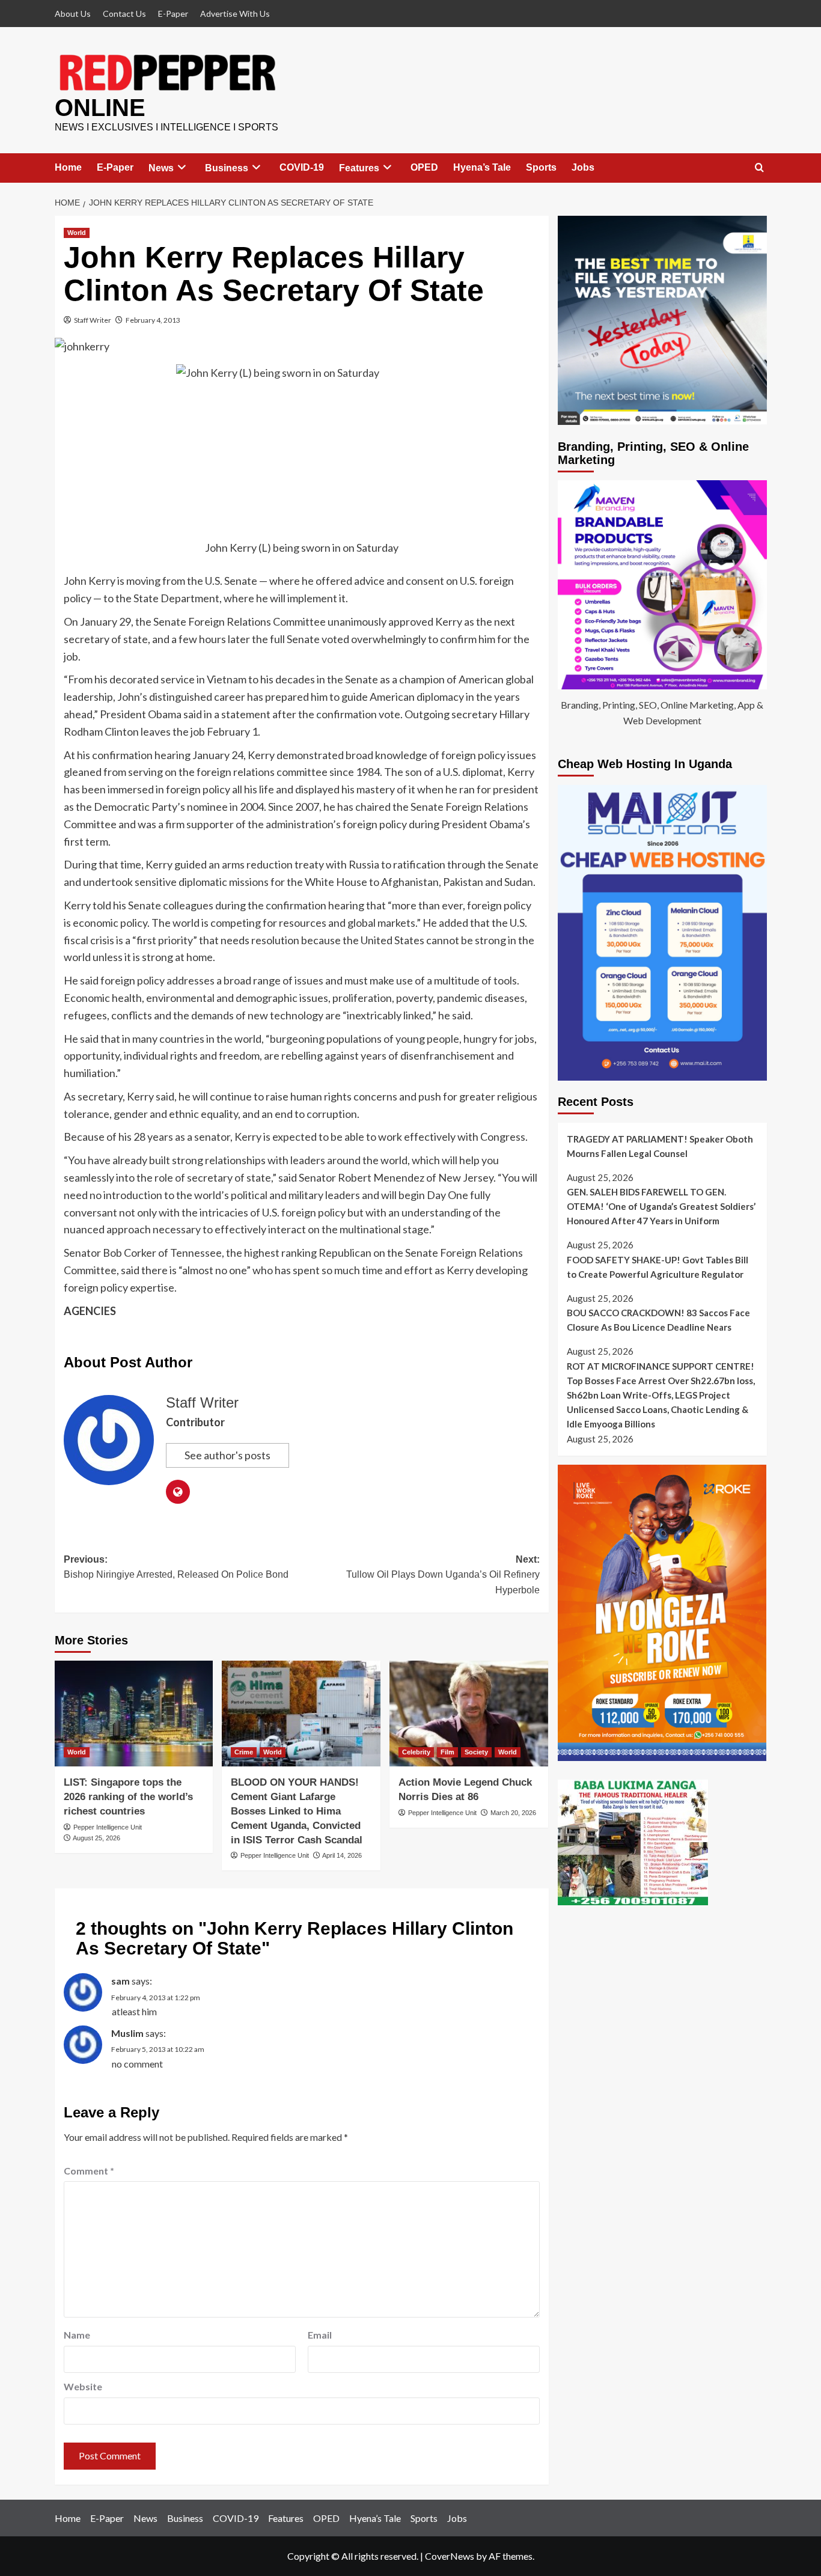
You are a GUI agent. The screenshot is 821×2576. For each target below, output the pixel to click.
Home (68, 167)
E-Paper (173, 14)
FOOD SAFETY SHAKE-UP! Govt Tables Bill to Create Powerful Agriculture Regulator (658, 1267)
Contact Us (124, 14)
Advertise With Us (235, 14)
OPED (424, 167)
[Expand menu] (182, 167)
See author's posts (227, 1455)
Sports (541, 167)
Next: (443, 1575)
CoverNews (450, 2556)
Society (476, 1752)
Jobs (583, 167)
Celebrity (416, 1752)
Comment (89, 2171)
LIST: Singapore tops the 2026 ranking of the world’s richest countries (128, 1797)
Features (359, 168)
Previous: (176, 1567)
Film (447, 1752)
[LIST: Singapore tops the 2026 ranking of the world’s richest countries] (134, 1714)
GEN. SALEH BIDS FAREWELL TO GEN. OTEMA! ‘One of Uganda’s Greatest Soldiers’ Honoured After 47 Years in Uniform (661, 1206)
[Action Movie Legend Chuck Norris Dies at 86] (469, 1714)
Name (77, 2335)
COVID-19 (302, 167)
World (77, 233)
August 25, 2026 (96, 1838)
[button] (759, 168)
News (161, 168)
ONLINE (100, 108)
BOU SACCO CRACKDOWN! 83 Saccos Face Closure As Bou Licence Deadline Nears (658, 1320)
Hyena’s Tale (482, 167)
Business (227, 168)
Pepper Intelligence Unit (108, 1827)
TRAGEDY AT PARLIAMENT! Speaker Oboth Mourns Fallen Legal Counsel (660, 1146)
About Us (73, 14)
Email (320, 2335)
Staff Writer (93, 320)
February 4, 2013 (153, 320)
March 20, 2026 (513, 1813)
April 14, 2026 (342, 1855)
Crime (244, 1752)
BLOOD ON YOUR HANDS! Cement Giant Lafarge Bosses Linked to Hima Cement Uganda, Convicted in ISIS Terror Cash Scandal (297, 1811)
